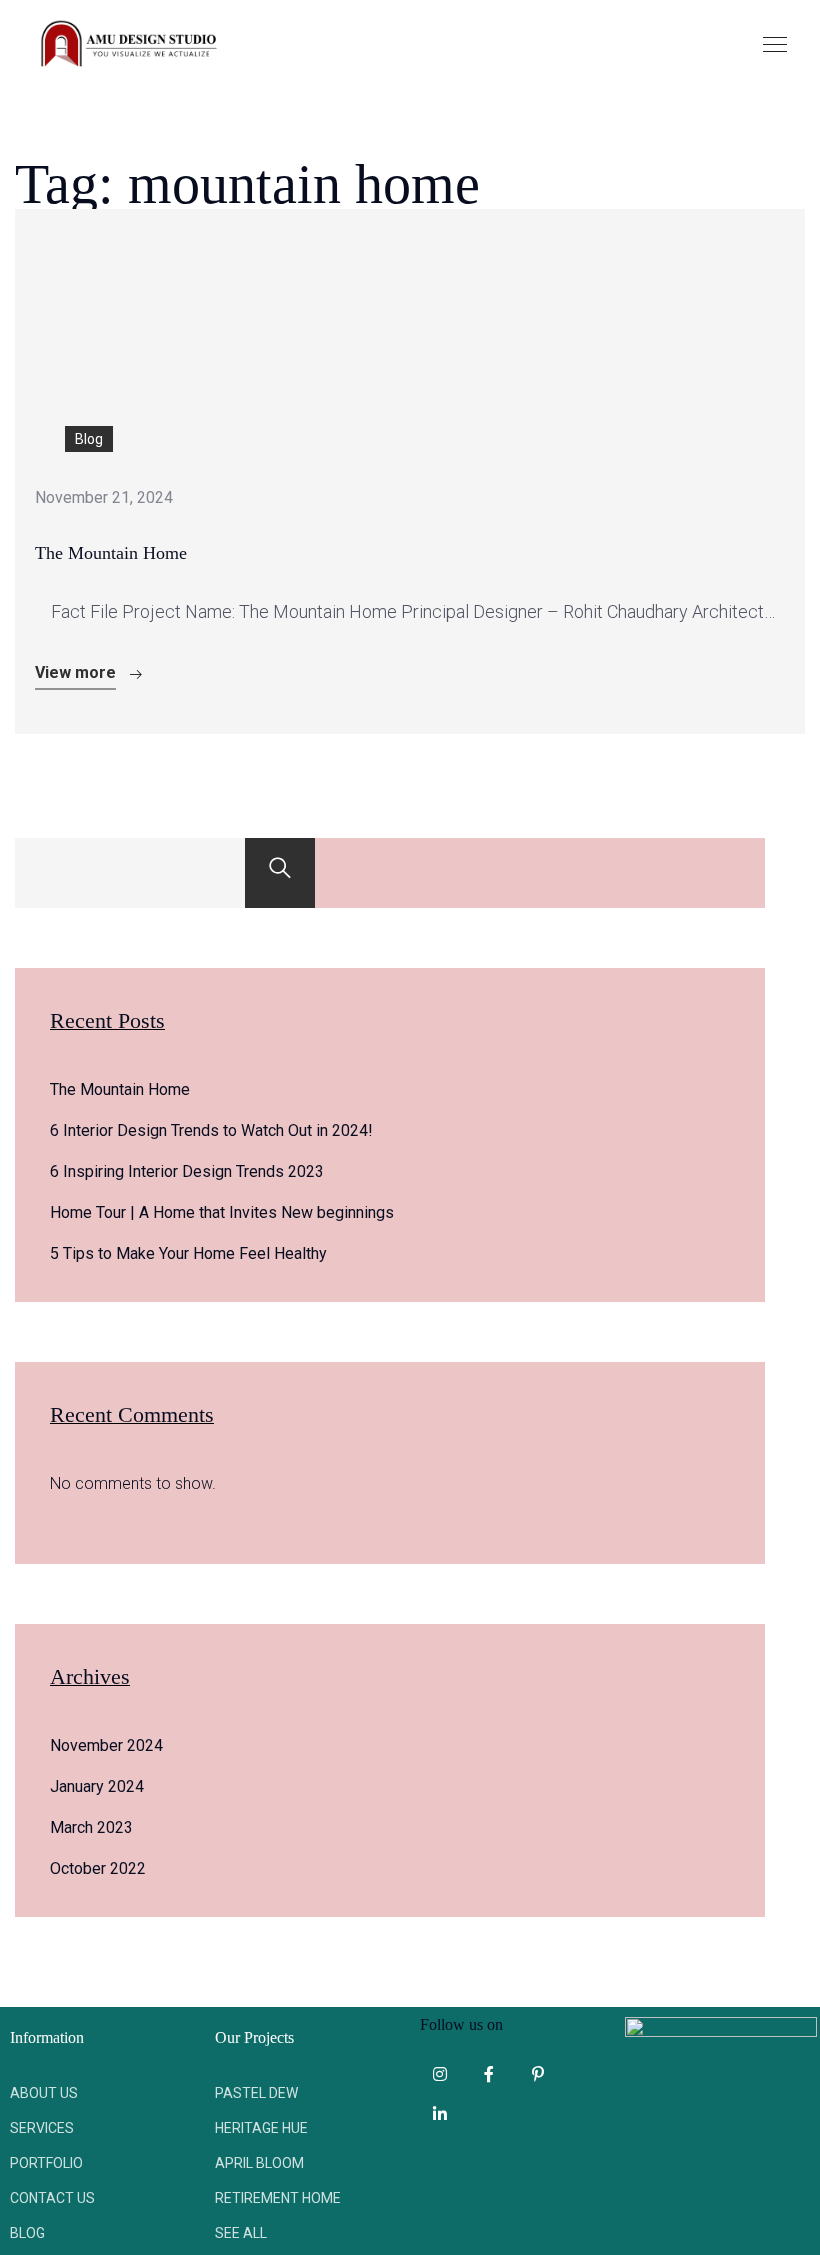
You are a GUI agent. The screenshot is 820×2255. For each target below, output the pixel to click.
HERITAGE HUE (261, 2128)
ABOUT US (44, 2093)
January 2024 (97, 1786)
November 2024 (106, 1745)
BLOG (27, 2233)
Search (280, 873)
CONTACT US (52, 2198)
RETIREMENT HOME (278, 2198)
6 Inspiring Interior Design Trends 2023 (187, 1171)
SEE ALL (241, 2233)
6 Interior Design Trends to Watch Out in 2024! (211, 1130)
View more (75, 672)
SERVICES (42, 2128)
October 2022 (98, 1868)
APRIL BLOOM (259, 2163)
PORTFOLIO (46, 2163)
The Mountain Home (120, 1089)
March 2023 (91, 1827)
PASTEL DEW (256, 2093)
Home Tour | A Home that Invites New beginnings (222, 1212)
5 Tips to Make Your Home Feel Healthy (188, 1253)
